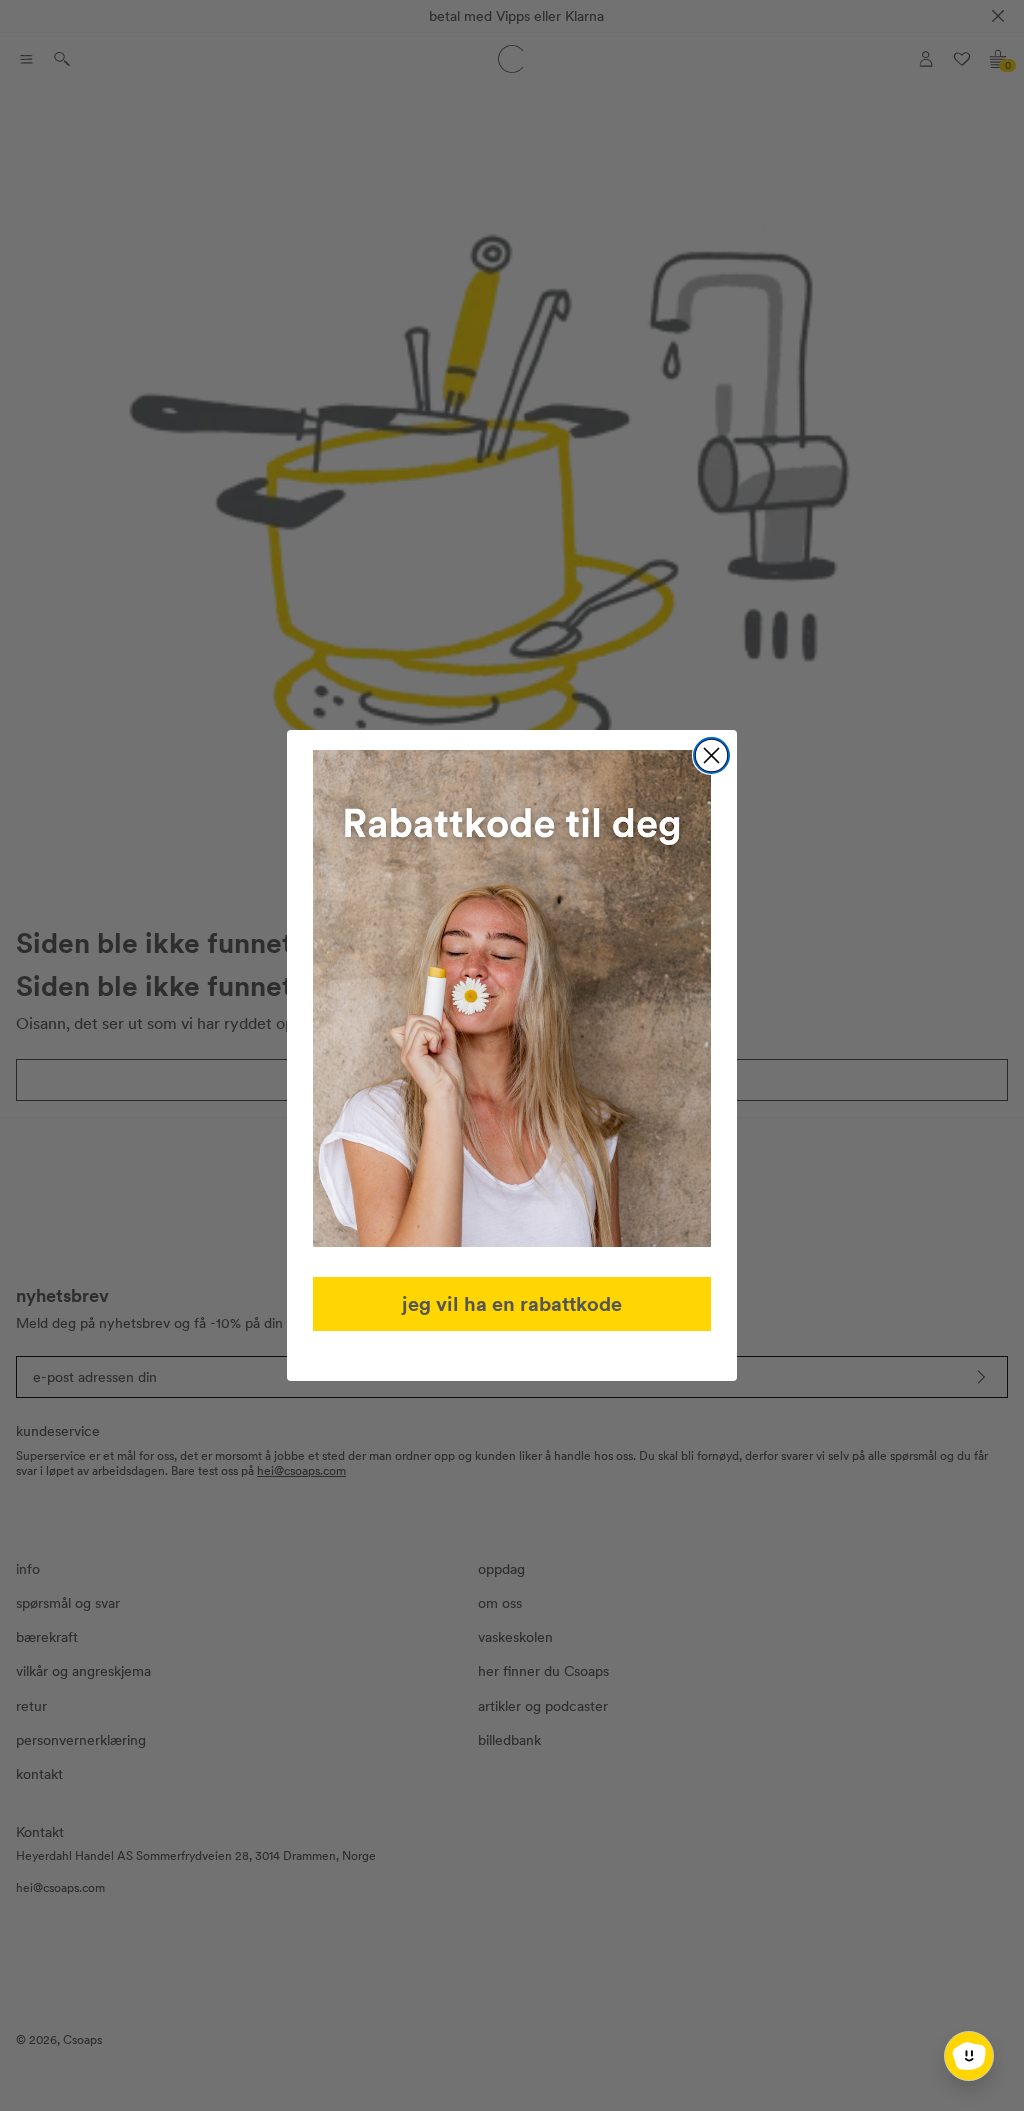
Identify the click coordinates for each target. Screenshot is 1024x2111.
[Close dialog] (711, 755)
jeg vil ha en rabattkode (512, 1303)
